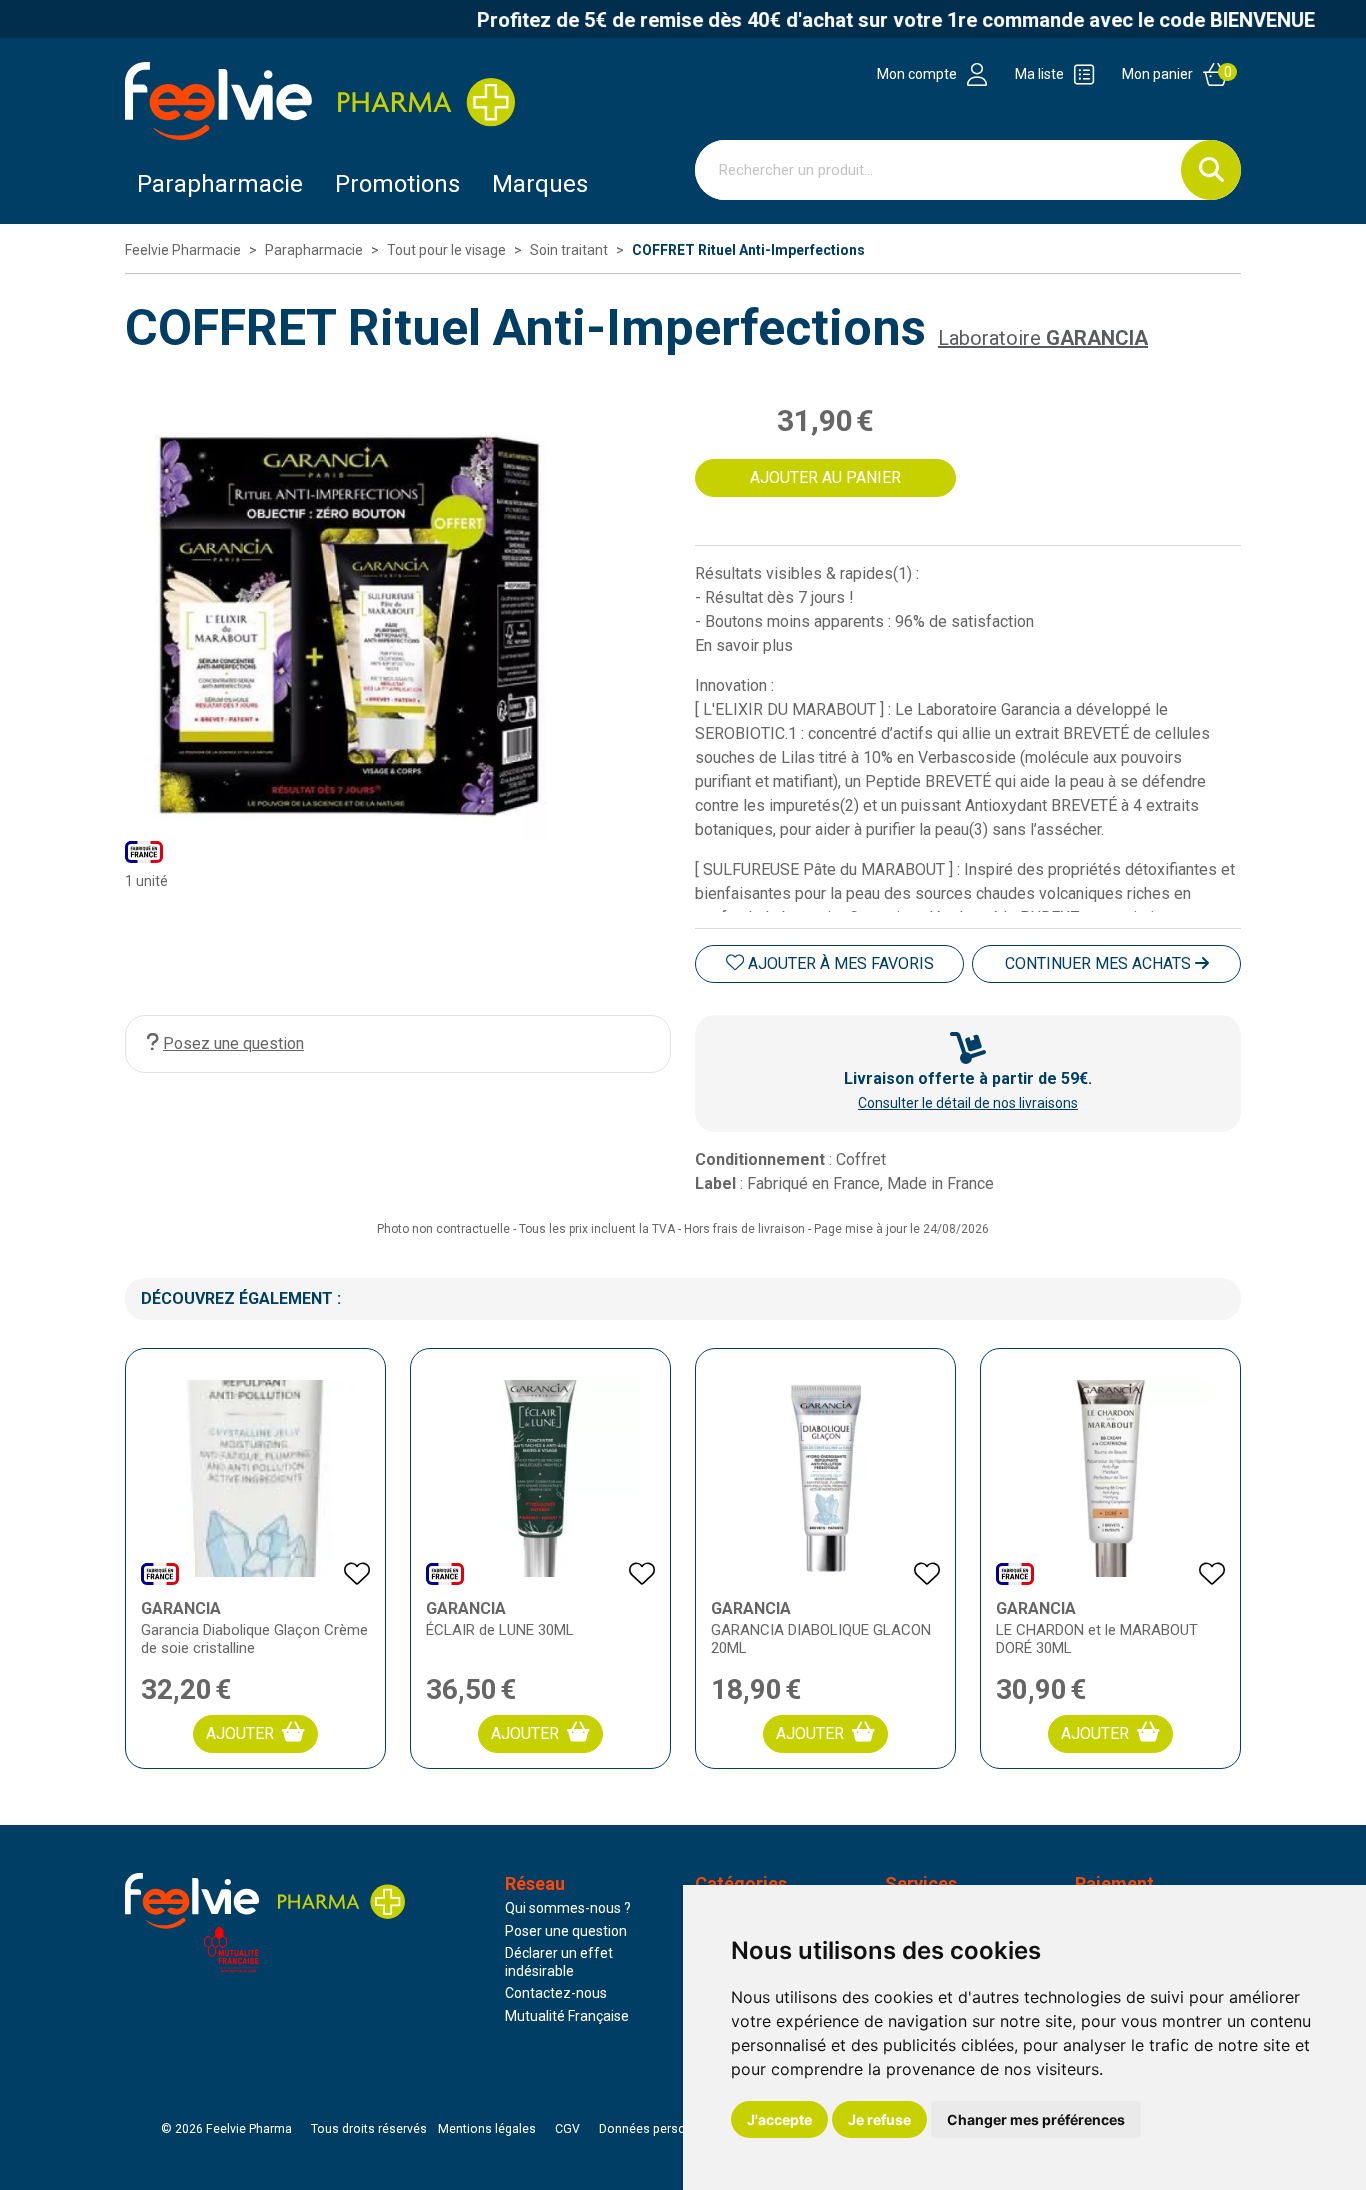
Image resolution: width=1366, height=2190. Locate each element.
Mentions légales (487, 2129)
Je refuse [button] (879, 2119)
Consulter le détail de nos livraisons (968, 1103)
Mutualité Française (567, 2016)
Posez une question (233, 1043)
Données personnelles (663, 2129)
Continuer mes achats (1100, 963)
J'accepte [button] (779, 2119)
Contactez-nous (556, 1993)
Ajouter (240, 1733)
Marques (540, 184)
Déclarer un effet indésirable (559, 1962)
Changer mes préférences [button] (1036, 2119)
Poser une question (566, 1931)
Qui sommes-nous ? (568, 1908)
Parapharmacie (220, 184)
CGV (567, 2129)
